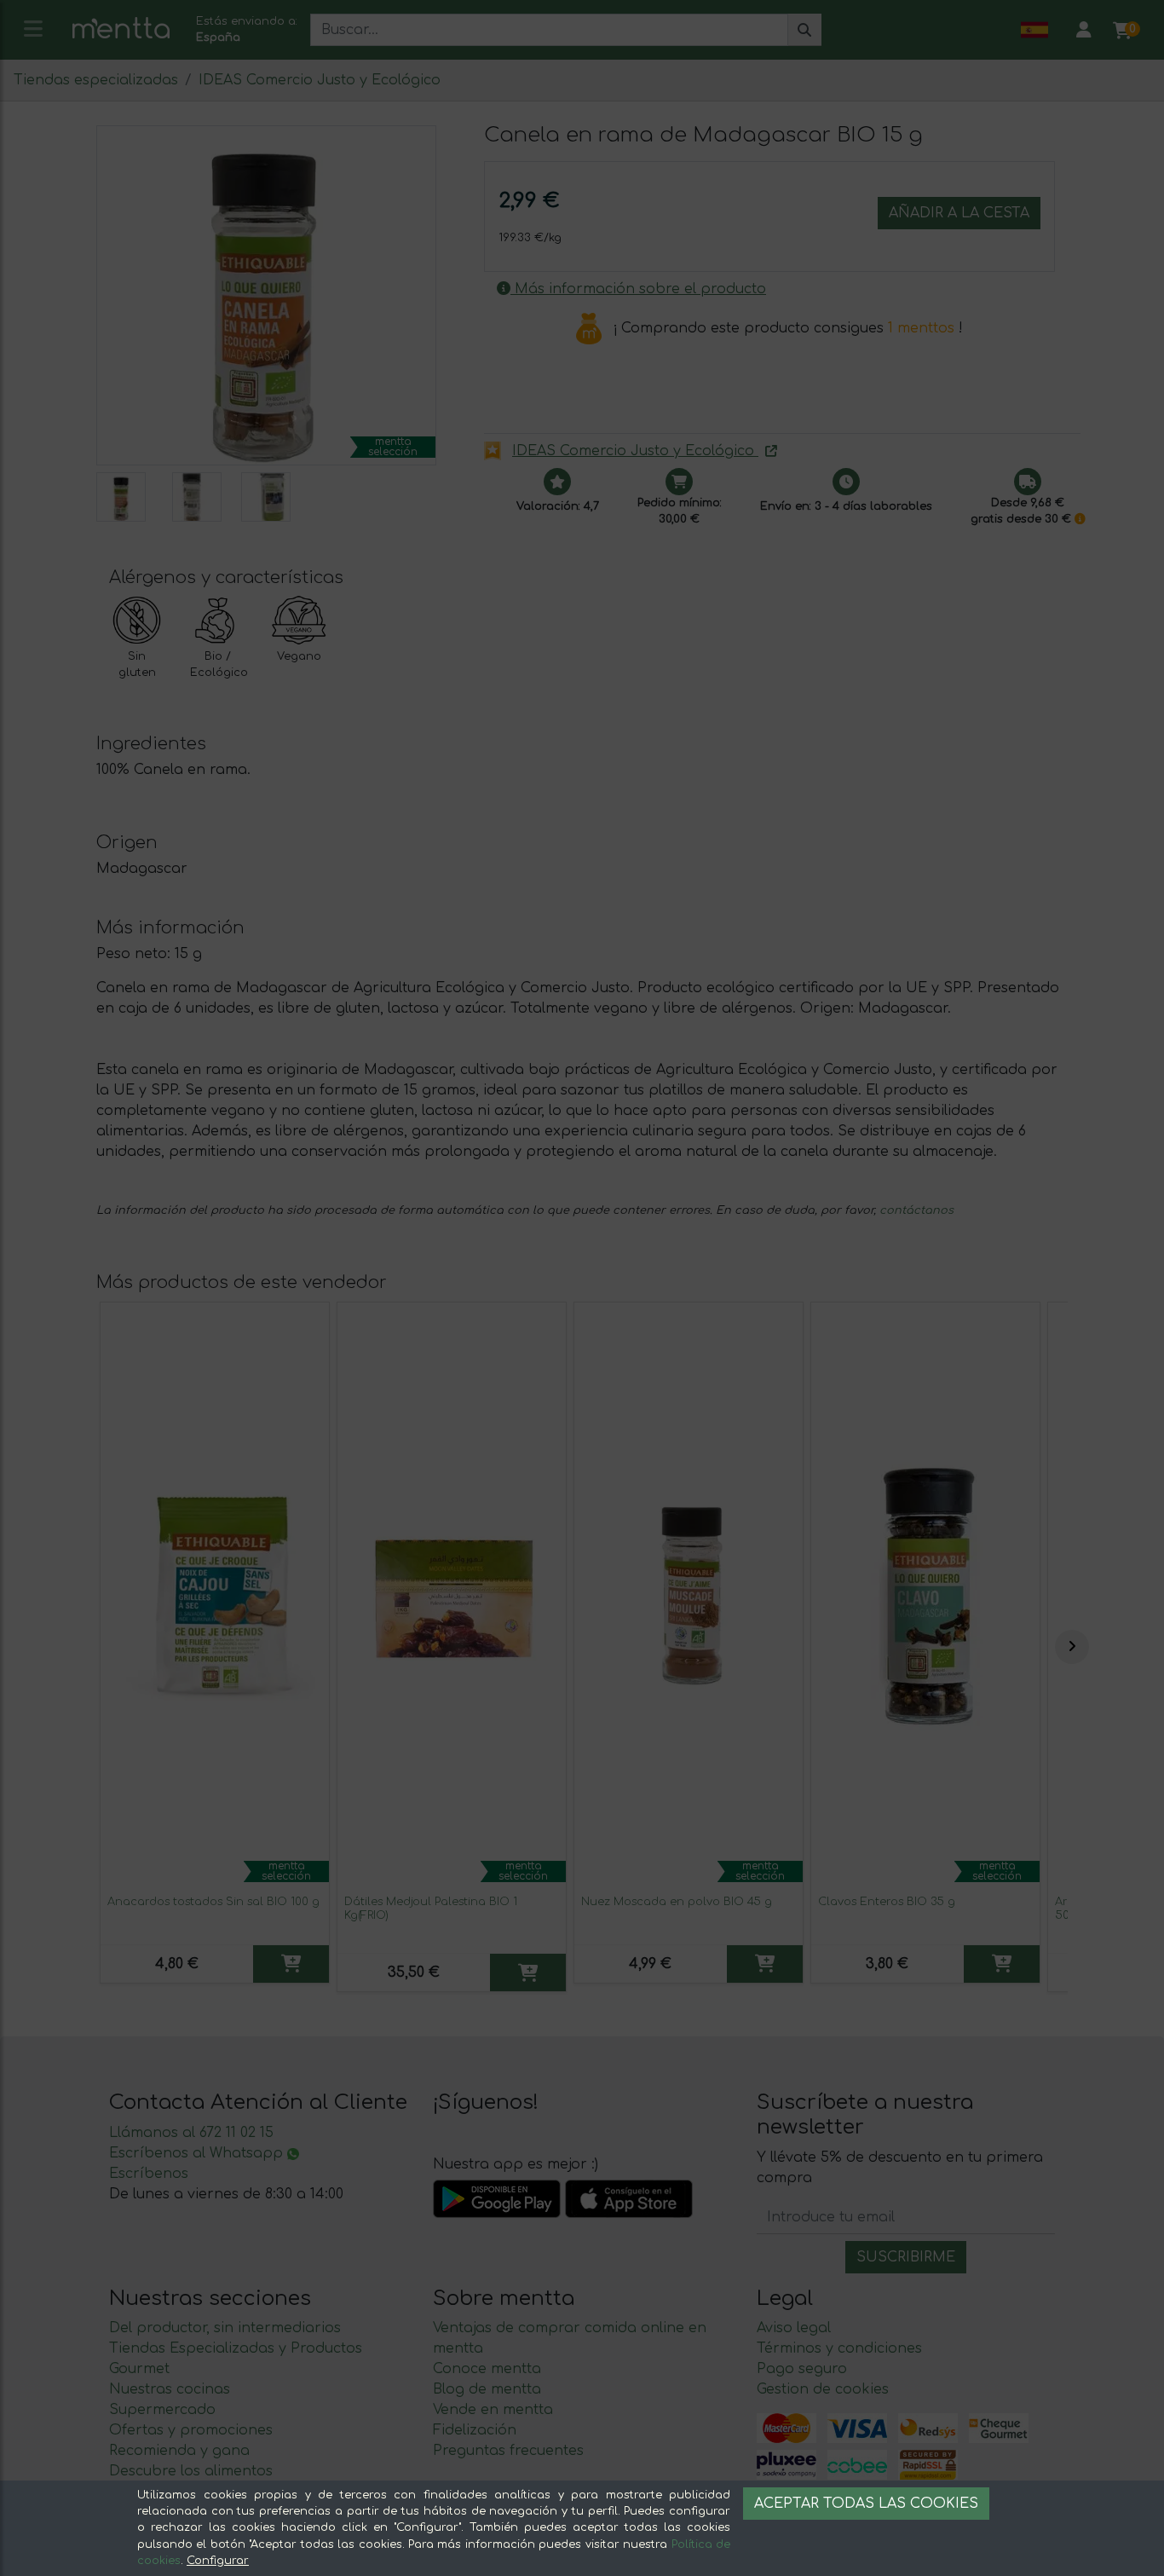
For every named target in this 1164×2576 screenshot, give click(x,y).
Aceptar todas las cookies (866, 2504)
